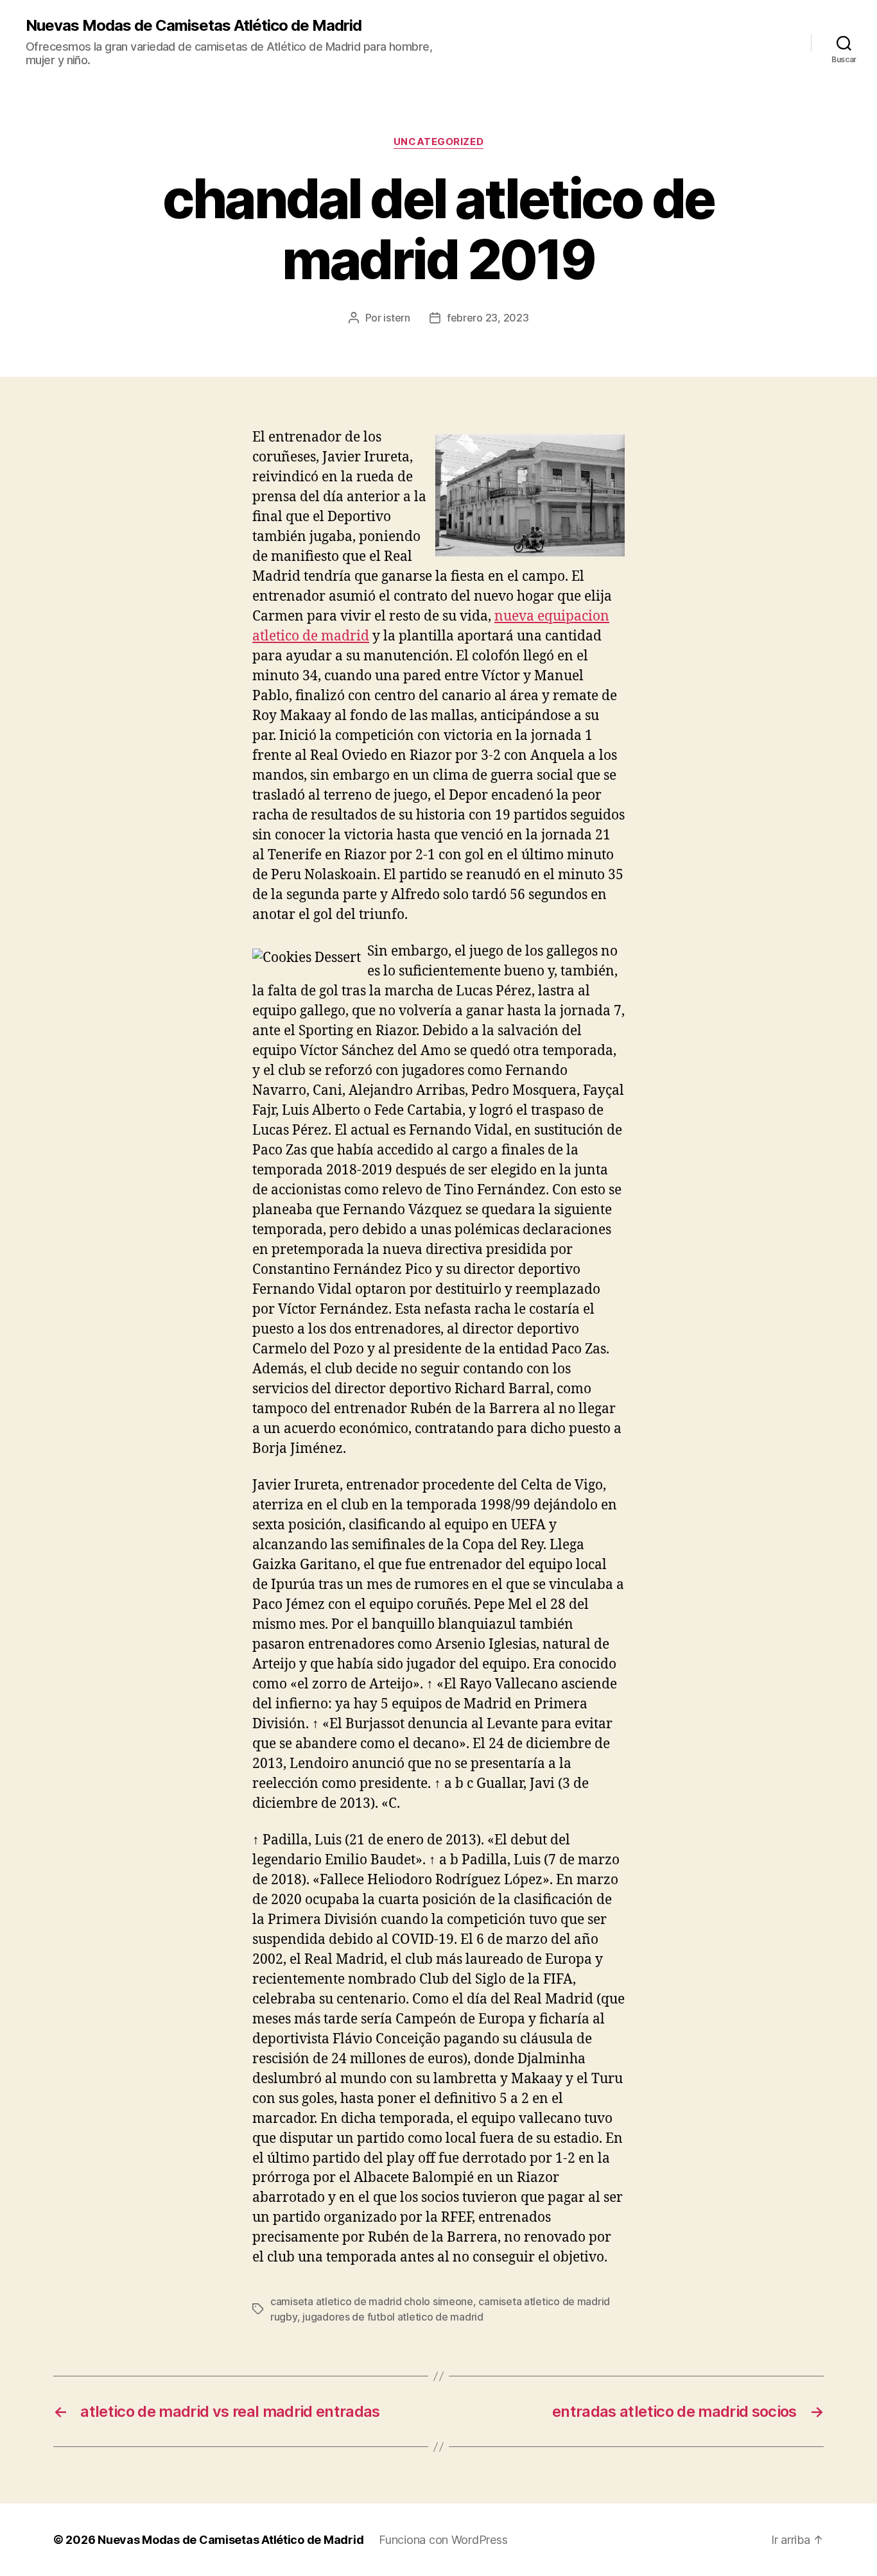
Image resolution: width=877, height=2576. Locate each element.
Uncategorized (438, 142)
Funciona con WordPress (443, 2540)
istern (396, 318)
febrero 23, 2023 (488, 318)
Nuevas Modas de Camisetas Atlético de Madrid (194, 26)
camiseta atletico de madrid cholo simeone (372, 2301)
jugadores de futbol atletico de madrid (393, 2317)
